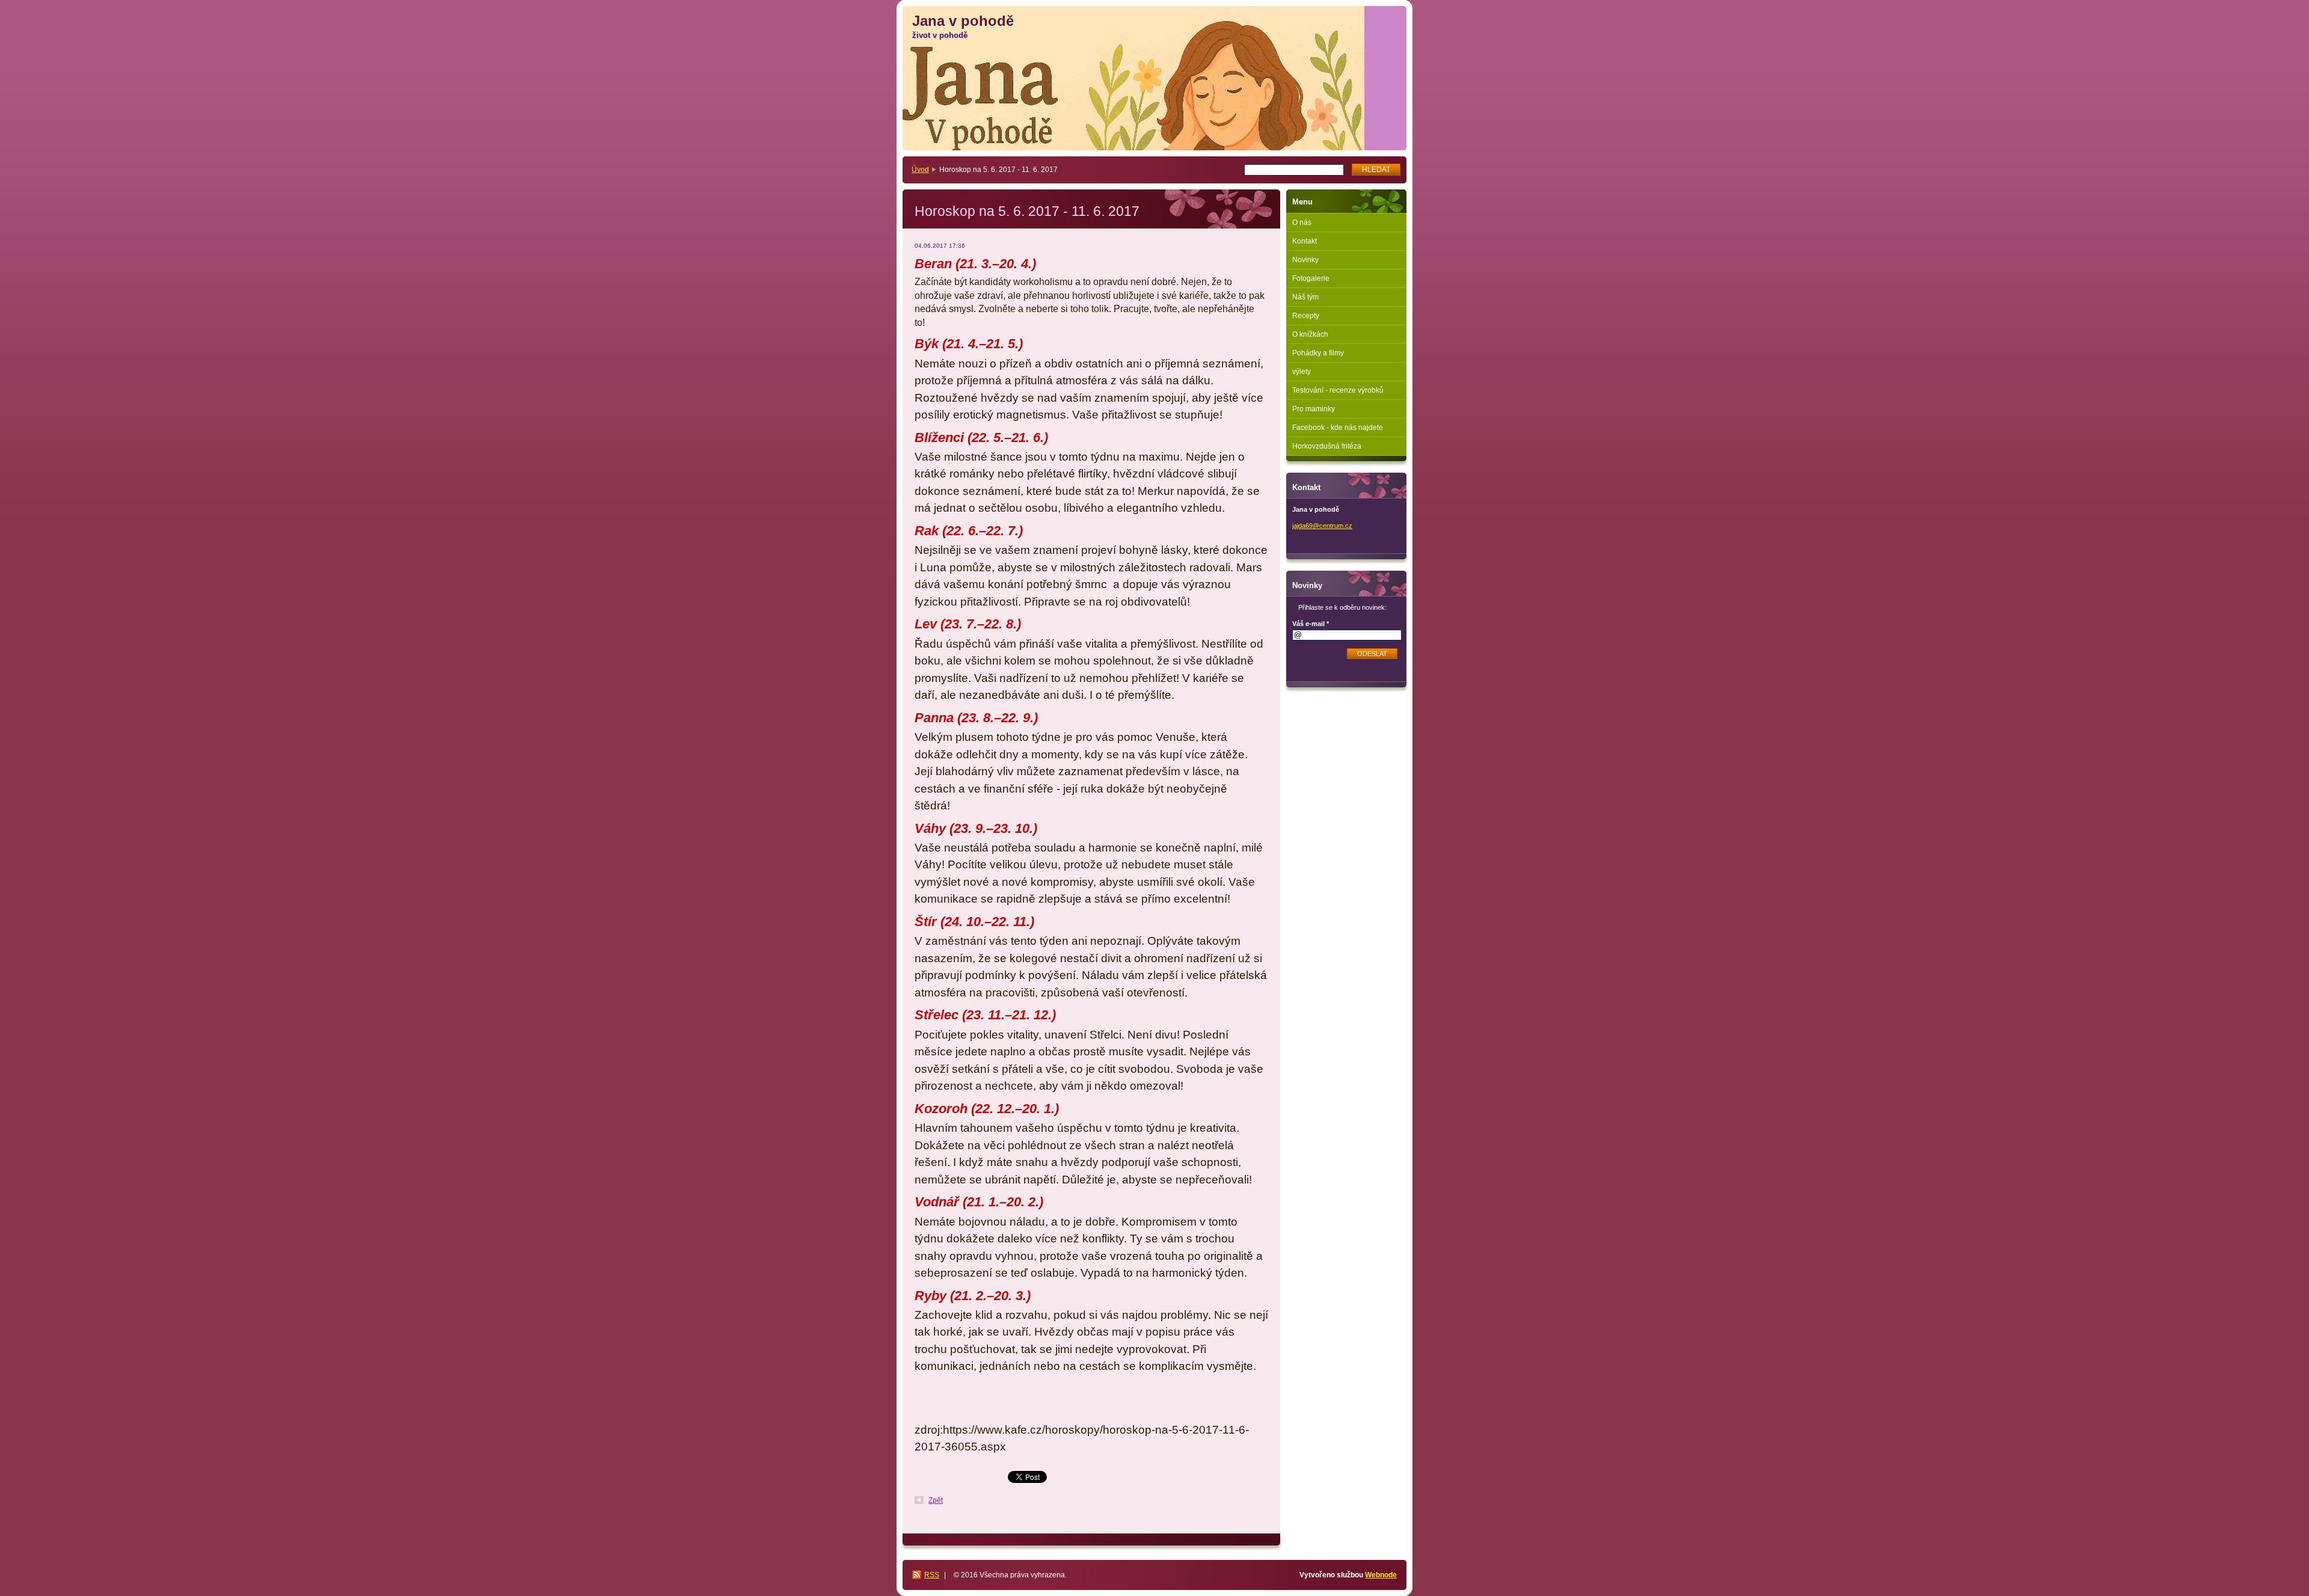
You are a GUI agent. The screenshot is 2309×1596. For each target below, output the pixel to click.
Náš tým (1305, 297)
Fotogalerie (1311, 278)
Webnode (1381, 1575)
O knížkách (1310, 334)
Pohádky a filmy (1318, 353)
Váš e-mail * (1311, 624)
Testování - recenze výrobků (1338, 390)
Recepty (1306, 316)
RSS (932, 1575)
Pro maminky (1314, 409)
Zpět (936, 1500)
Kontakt (1305, 241)
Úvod (920, 170)
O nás (1302, 223)
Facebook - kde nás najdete (1338, 428)
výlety (1302, 372)
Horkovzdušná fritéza (1327, 446)
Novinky (1305, 260)
